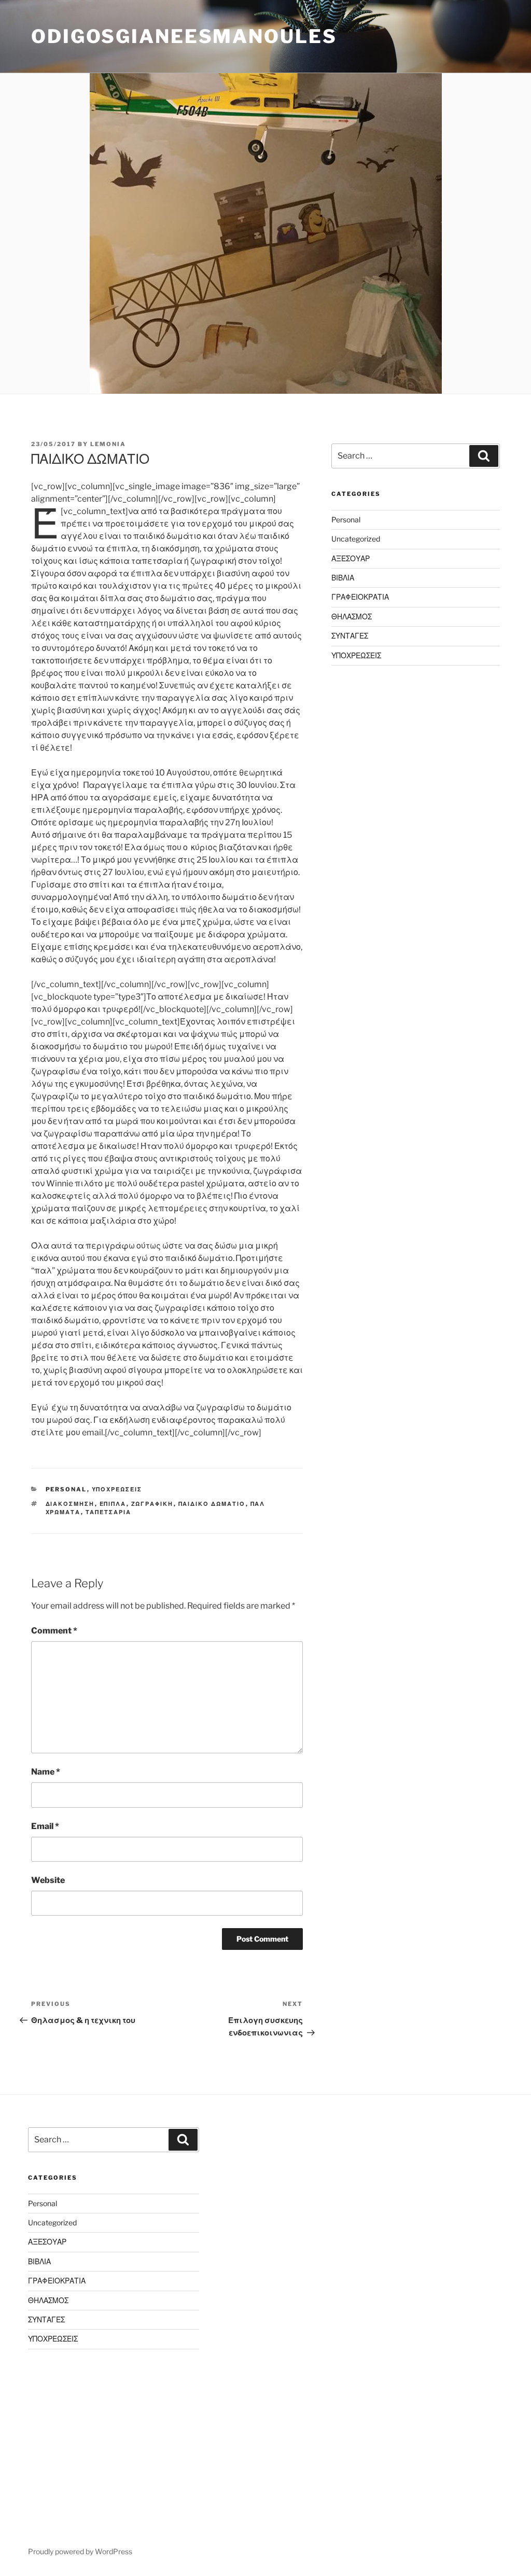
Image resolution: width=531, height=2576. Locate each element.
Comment (54, 1631)
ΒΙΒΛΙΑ (343, 578)
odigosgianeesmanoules (184, 36)
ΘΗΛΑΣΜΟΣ (352, 617)
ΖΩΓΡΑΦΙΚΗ (152, 1504)
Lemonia (108, 444)
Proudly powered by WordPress (80, 2551)
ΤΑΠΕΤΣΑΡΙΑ (109, 1512)
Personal (66, 1489)
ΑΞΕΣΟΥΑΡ (351, 558)
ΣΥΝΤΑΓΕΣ (350, 636)
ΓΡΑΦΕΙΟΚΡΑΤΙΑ (360, 597)
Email (45, 1826)
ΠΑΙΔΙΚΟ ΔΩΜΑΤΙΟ (212, 1504)
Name (46, 1772)
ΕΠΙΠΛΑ (113, 1504)
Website (48, 1880)
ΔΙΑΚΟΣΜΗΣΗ (70, 1504)
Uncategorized (356, 539)
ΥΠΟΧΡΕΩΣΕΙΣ (117, 1489)
